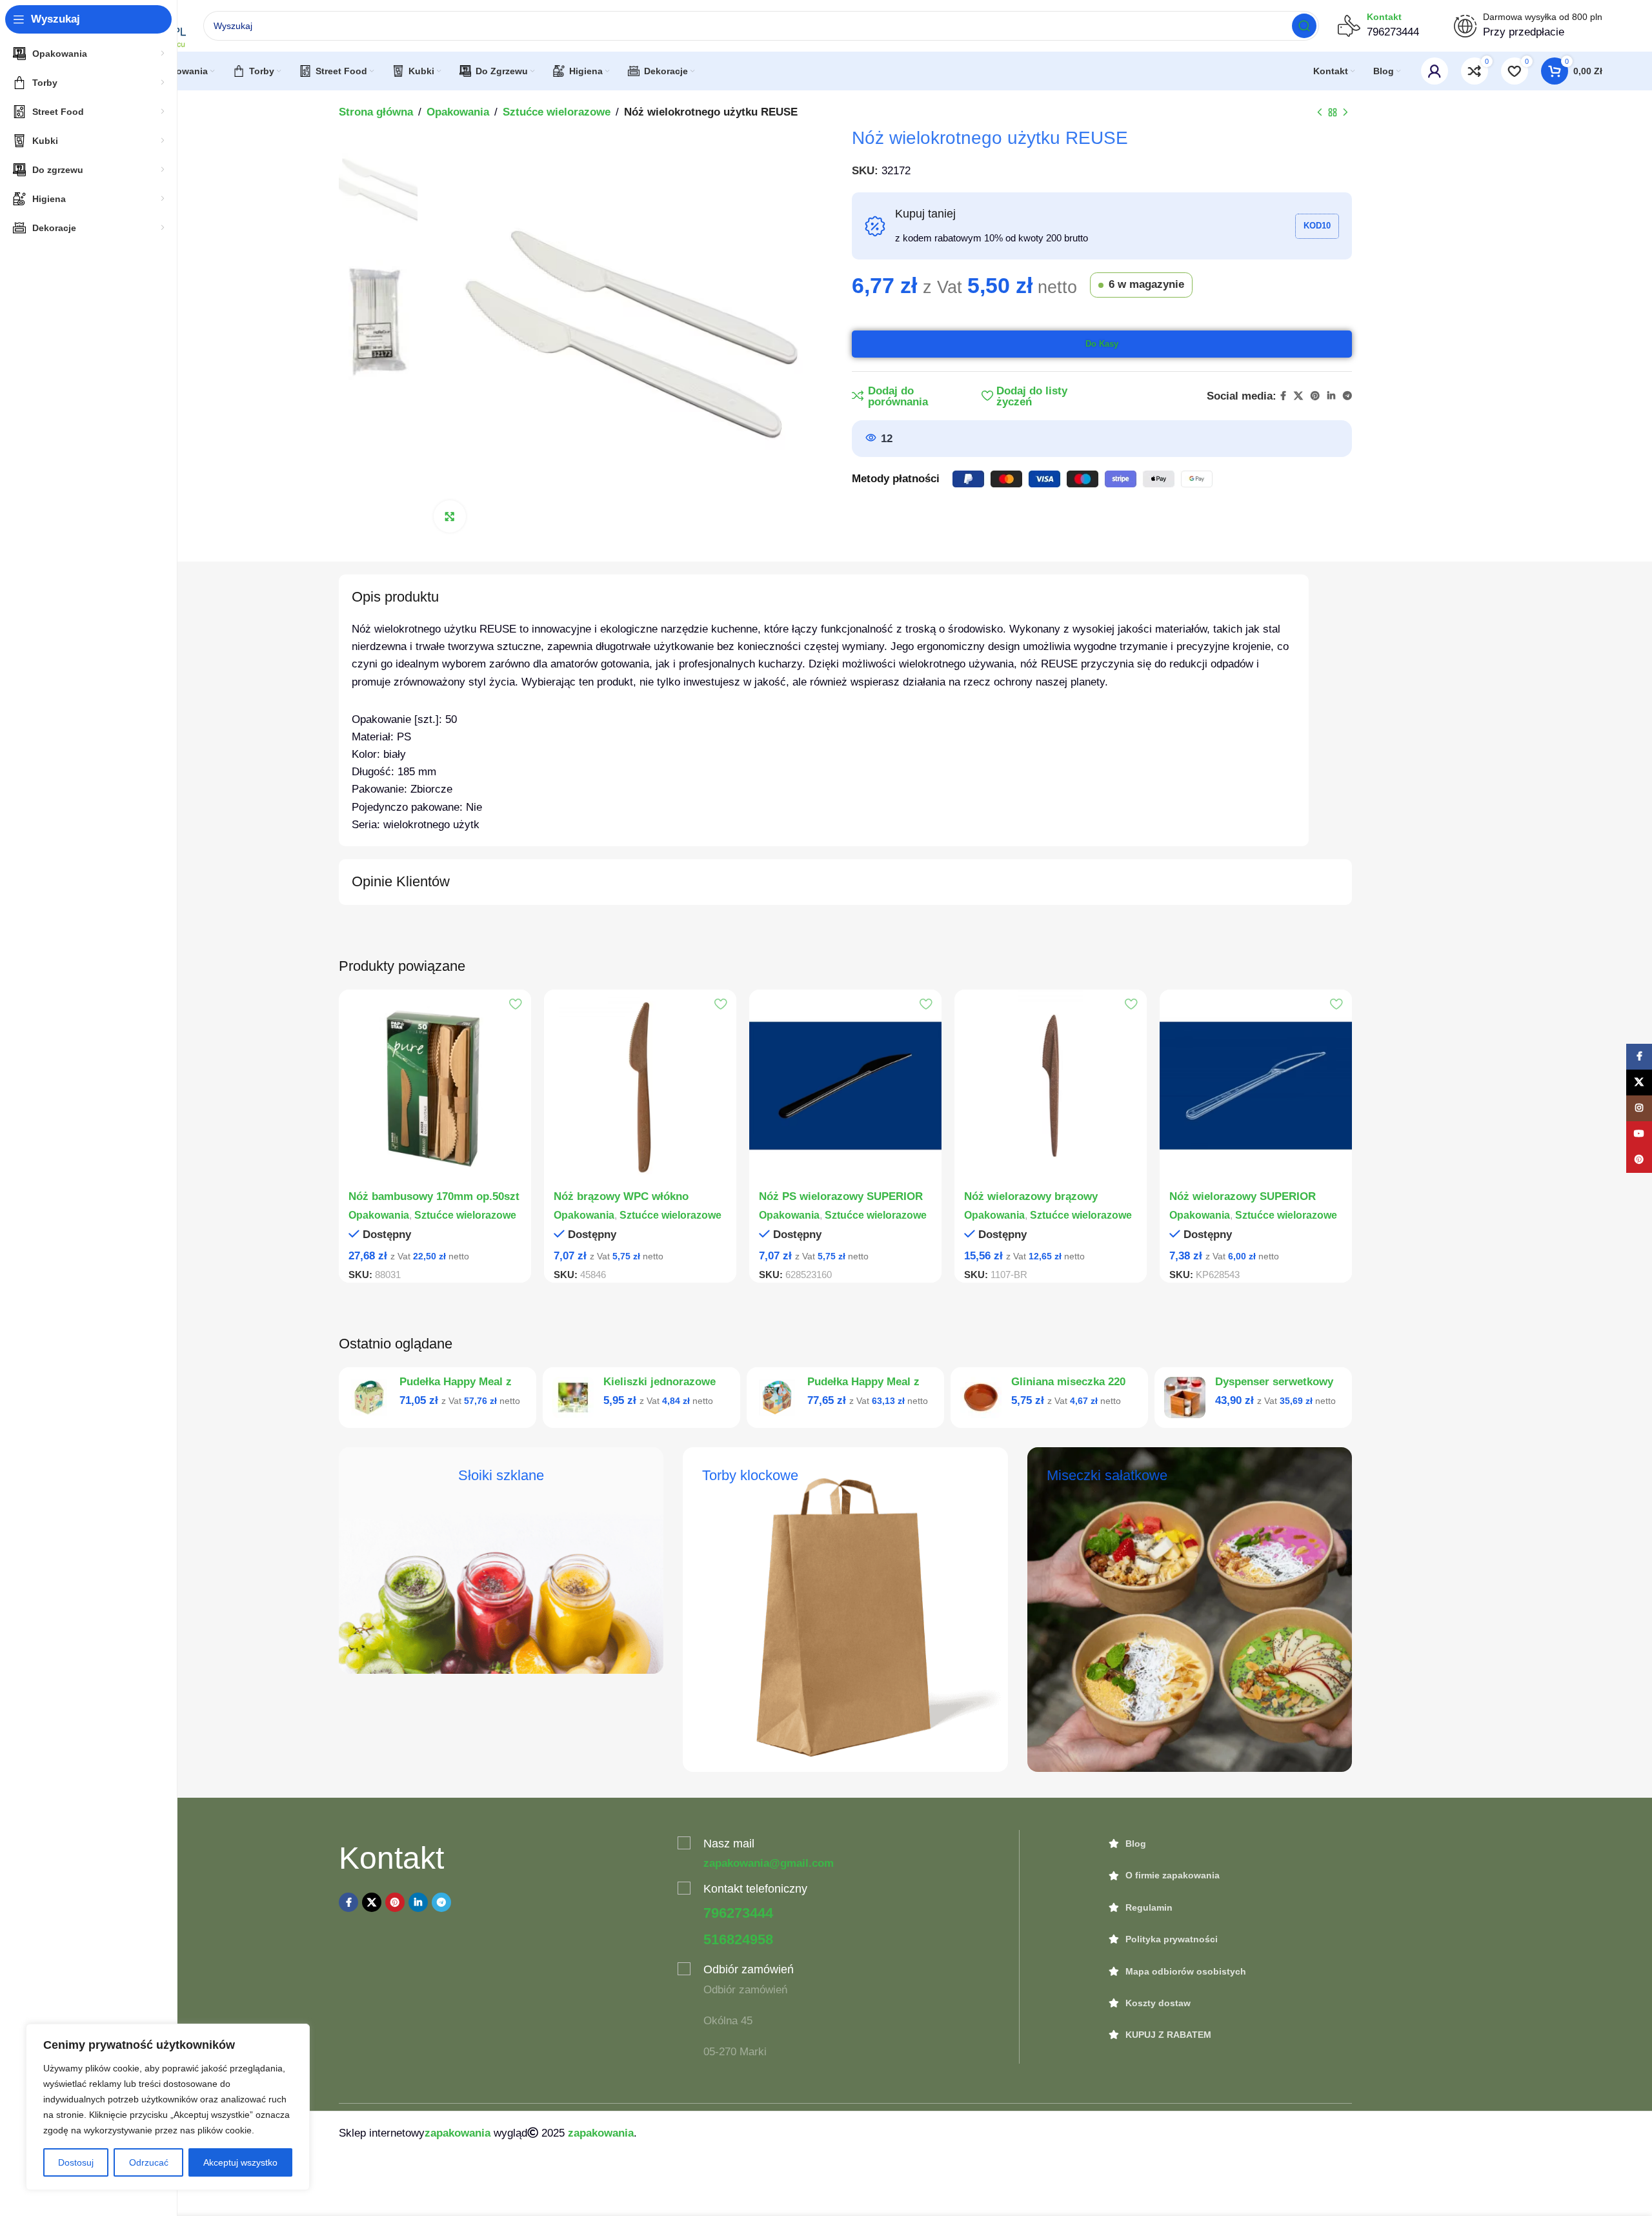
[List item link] (1231, 1844)
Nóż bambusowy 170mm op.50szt (434, 1196)
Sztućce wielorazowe (557, 112)
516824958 (738, 1939)
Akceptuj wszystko (240, 2162)
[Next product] (1345, 113)
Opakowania (458, 112)
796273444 (738, 1913)
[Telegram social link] (1347, 396)
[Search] (1304, 26)
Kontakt (1384, 17)
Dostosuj (76, 2162)
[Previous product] (1320, 113)
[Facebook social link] (1283, 396)
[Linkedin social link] (1331, 396)
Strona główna (376, 112)
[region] (168, 2107)
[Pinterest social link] (1315, 396)
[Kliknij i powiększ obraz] (450, 516)
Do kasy (1102, 344)
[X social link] (1298, 396)
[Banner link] (501, 1560)
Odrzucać (149, 2162)
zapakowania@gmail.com (769, 1863)
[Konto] (1435, 71)
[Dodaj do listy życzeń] (515, 1004)
